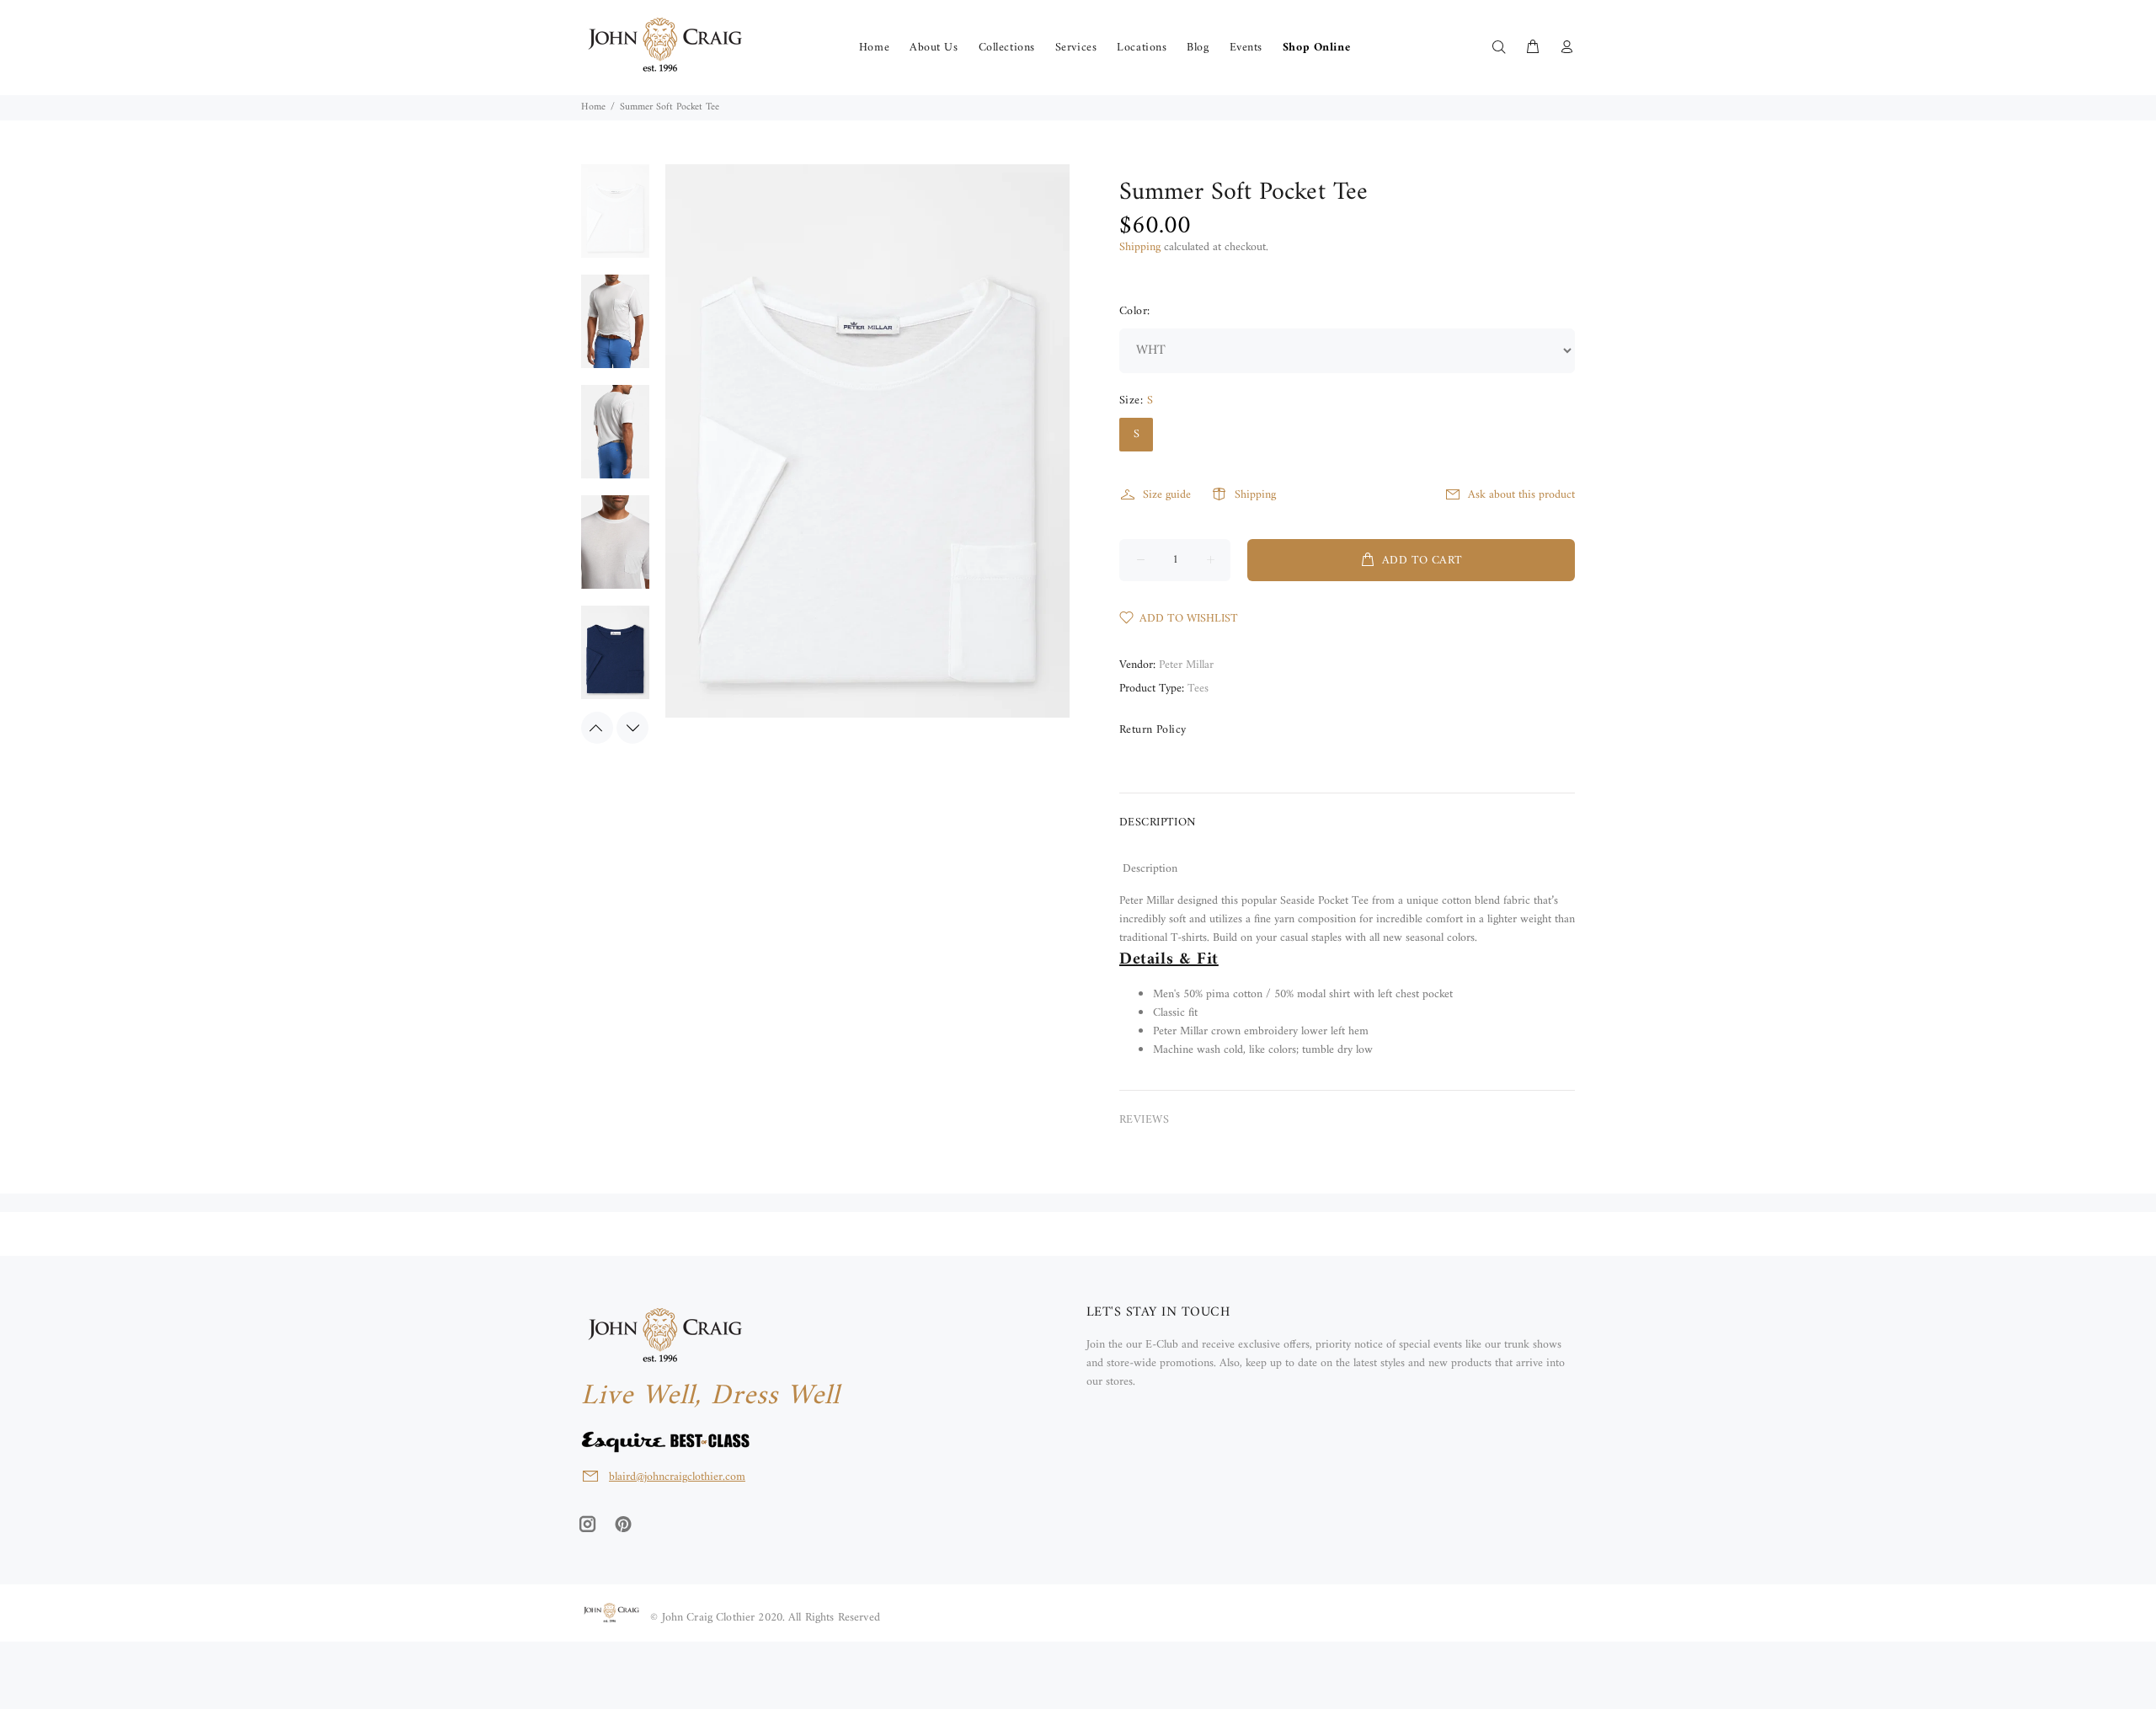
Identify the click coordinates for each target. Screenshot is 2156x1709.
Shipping (1140, 247)
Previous (597, 728)
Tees (1198, 689)
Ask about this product (1521, 495)
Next (632, 728)
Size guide (1167, 495)
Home (593, 107)
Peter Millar (1186, 665)
